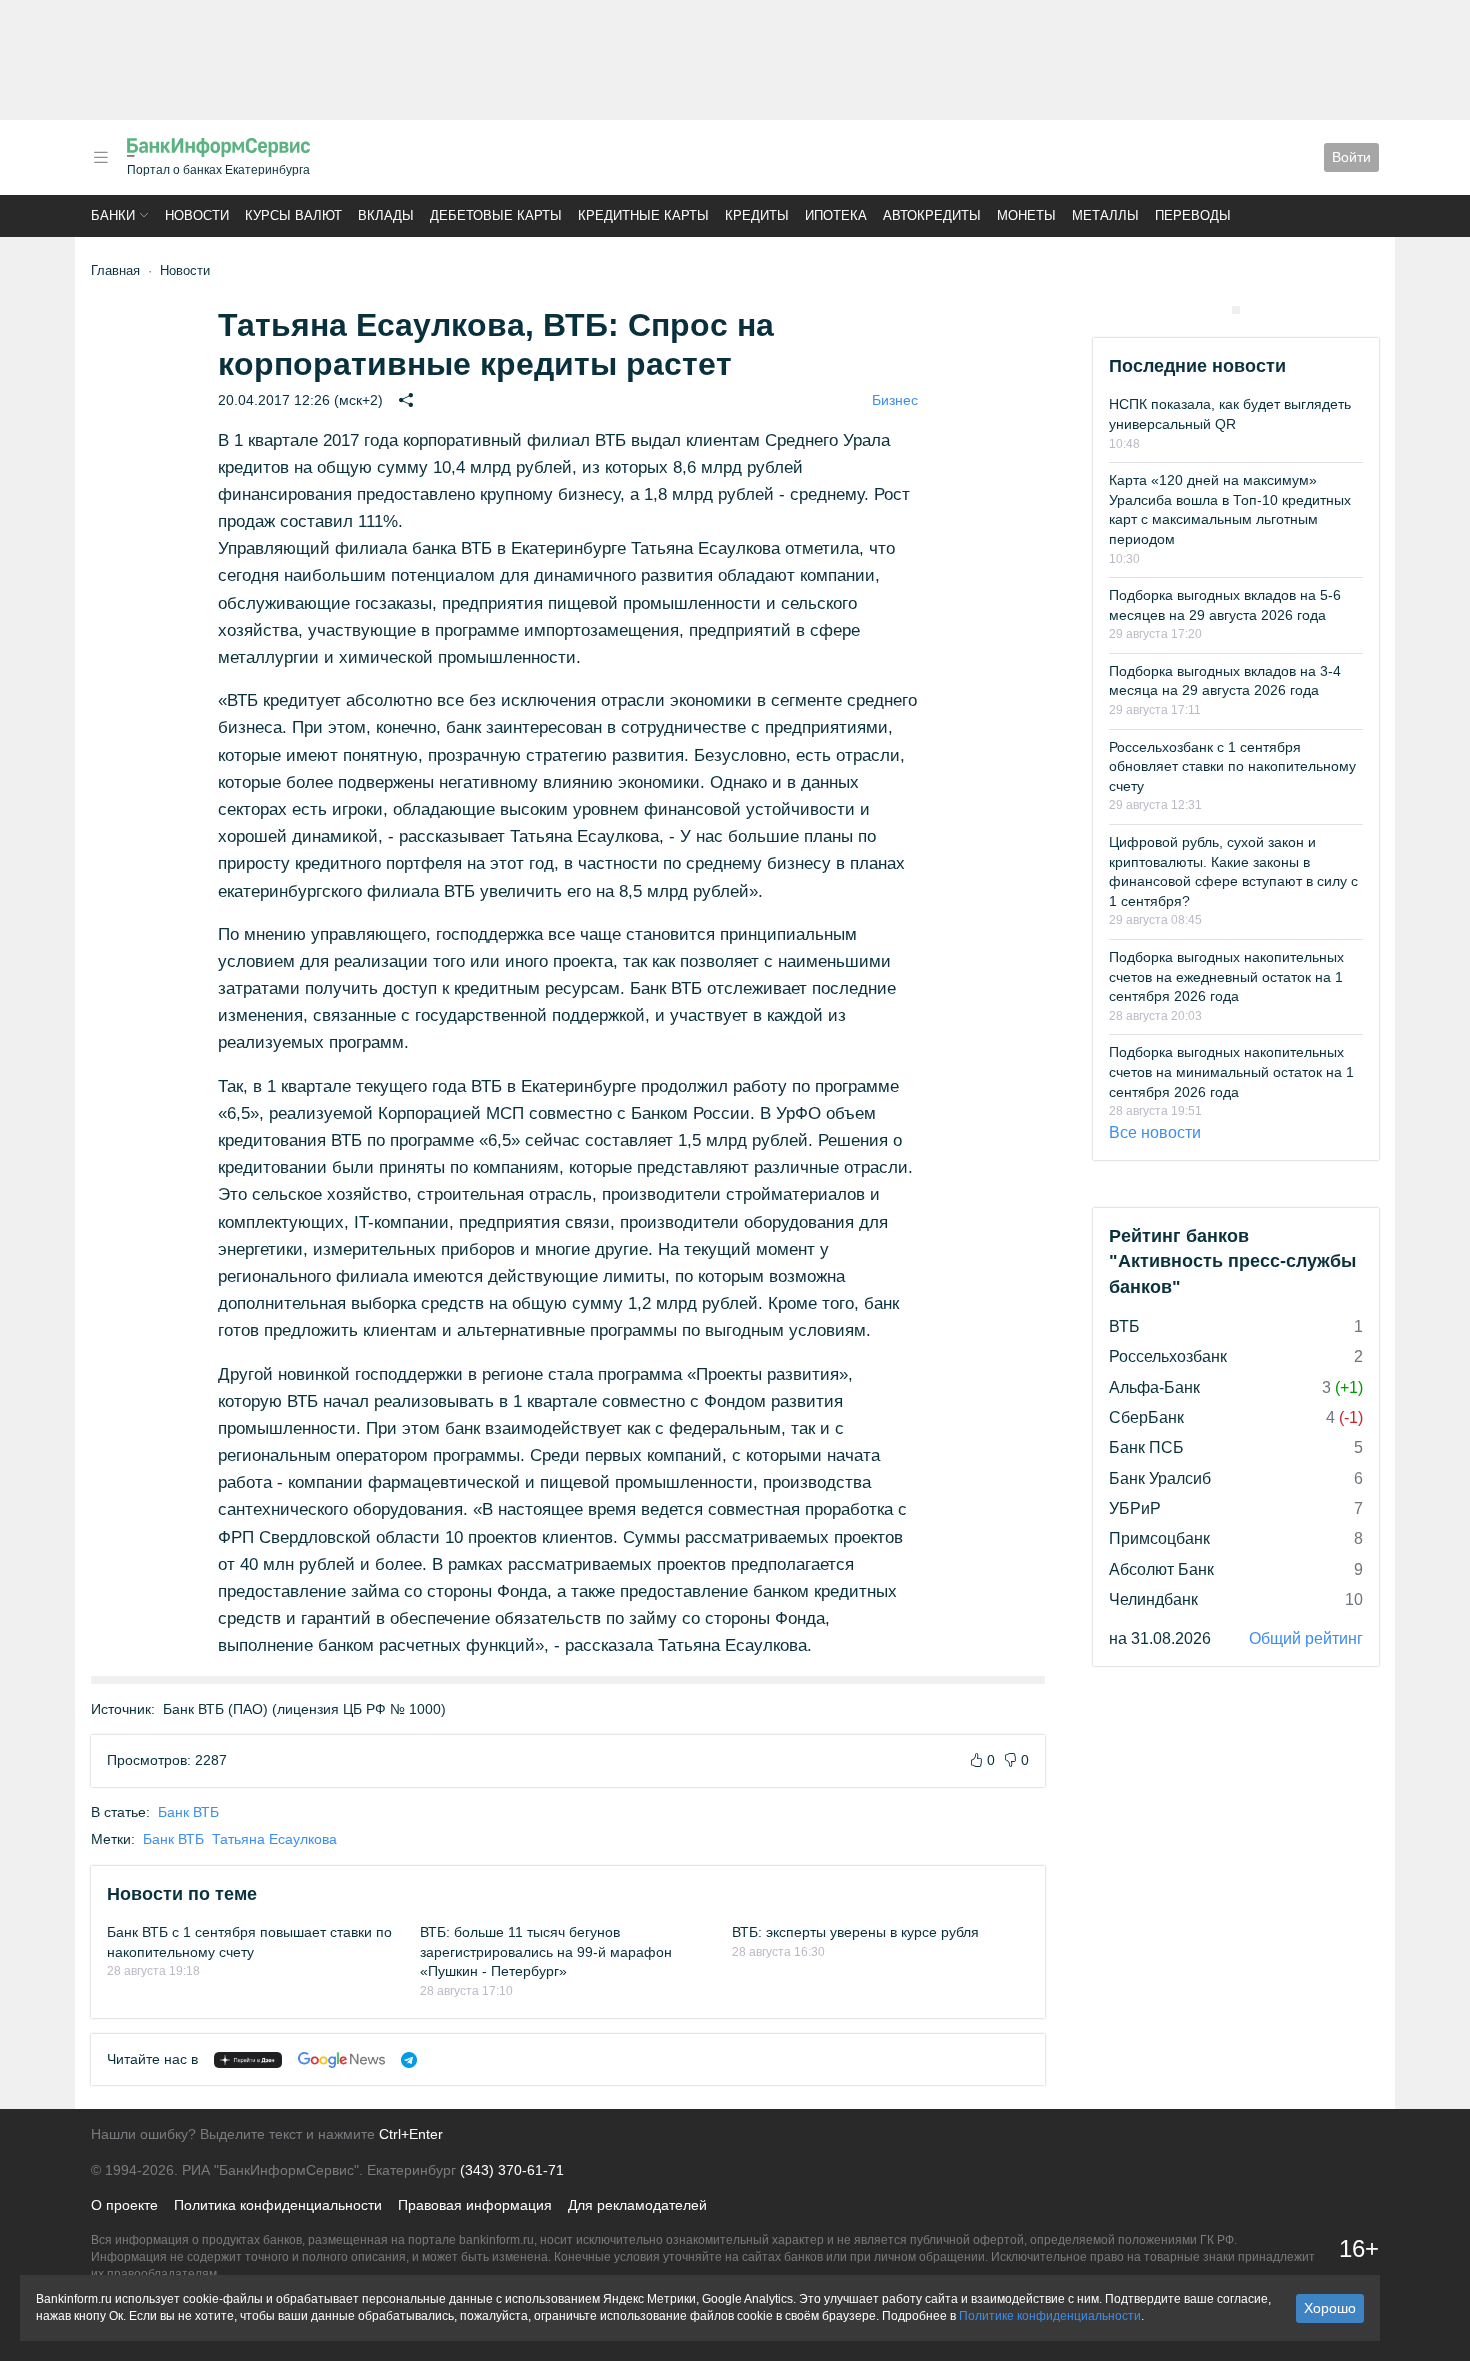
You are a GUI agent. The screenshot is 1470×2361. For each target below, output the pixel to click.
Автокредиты (932, 215)
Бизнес (895, 400)
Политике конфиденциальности (1050, 2316)
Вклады (386, 215)
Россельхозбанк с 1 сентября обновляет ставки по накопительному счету (1232, 766)
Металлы (1105, 215)
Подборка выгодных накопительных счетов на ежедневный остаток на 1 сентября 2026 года (1226, 976)
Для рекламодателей (637, 2205)
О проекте (124, 2205)
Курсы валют (293, 215)
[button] (101, 157)
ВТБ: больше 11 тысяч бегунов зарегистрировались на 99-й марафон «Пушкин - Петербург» (546, 1951)
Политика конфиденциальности (278, 2205)
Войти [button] (1351, 157)
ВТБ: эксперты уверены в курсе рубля (855, 1932)
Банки (113, 215)
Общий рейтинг (1306, 1638)
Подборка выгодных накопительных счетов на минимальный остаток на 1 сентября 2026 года (1231, 1071)
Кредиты (757, 215)
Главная (115, 270)
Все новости (1155, 1132)
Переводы (1193, 215)
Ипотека (836, 215)
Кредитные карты (643, 215)
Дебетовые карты (496, 215)
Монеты (1026, 215)
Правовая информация (475, 2205)
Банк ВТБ (188, 1812)
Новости (197, 215)
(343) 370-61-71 (512, 2170)
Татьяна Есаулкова (274, 1839)
